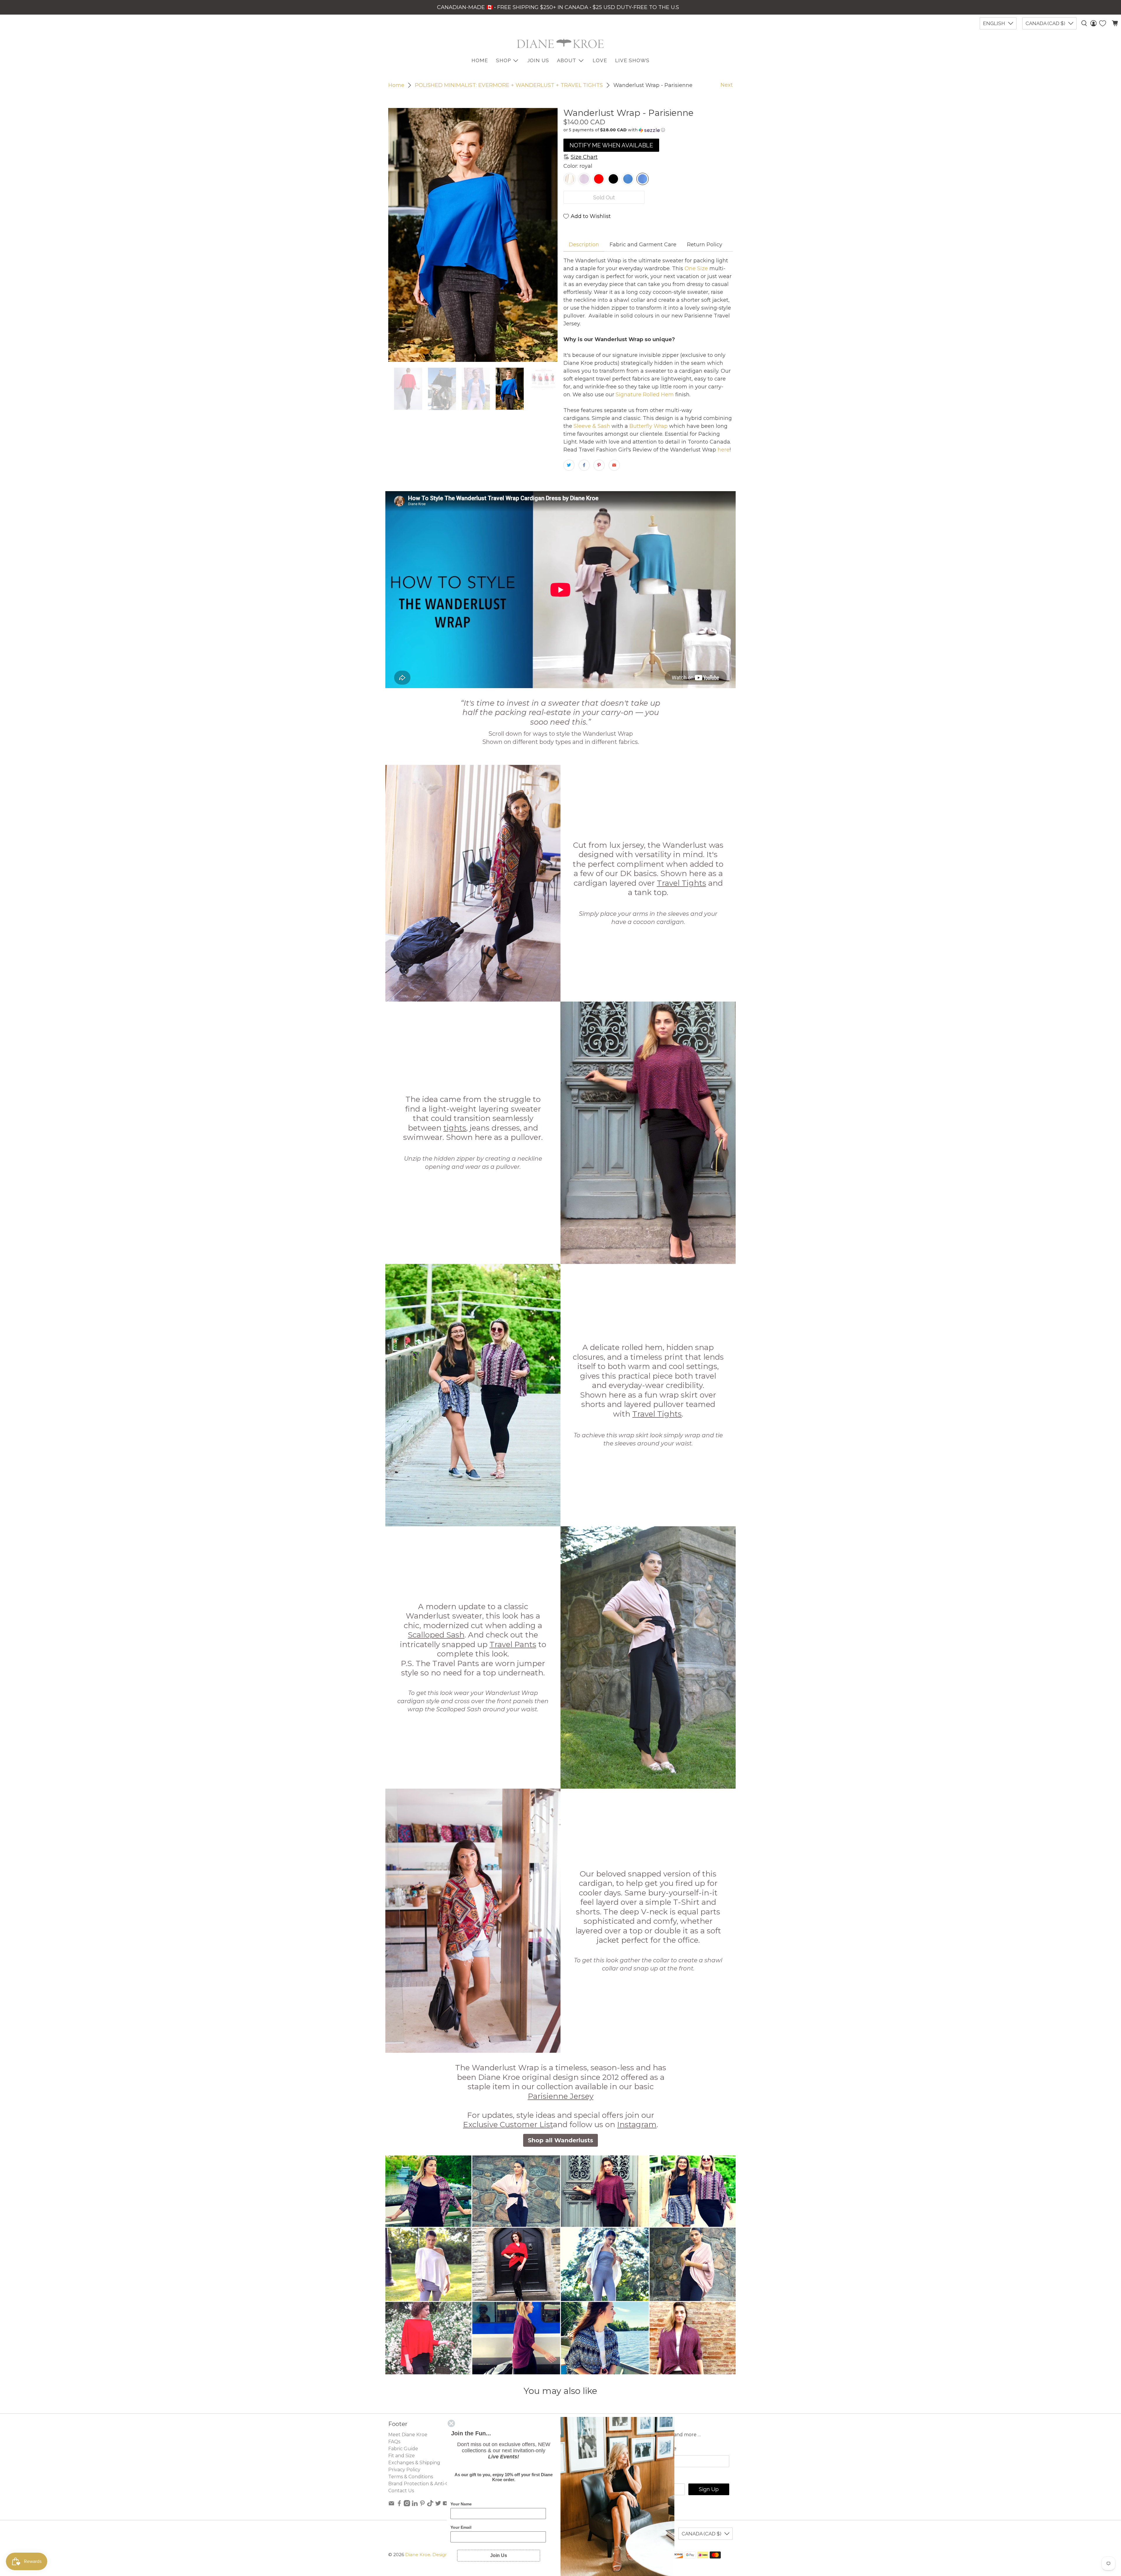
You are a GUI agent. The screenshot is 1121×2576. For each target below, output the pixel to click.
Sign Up (709, 2489)
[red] (599, 179)
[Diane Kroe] (560, 43)
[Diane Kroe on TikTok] (430, 2505)
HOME (480, 60)
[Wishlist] (1103, 23)
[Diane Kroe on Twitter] (438, 2505)
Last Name (662, 2448)
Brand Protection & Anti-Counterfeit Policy (438, 2484)
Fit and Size (402, 2456)
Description (584, 245)
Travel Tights (682, 883)
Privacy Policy (404, 2470)
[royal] (643, 179)
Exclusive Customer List (508, 2125)
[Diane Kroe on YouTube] (446, 2505)
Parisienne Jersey (561, 2096)
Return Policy (705, 245)
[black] (613, 179)
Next (727, 85)
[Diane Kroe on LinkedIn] (415, 2505)
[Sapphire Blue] (628, 179)
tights (455, 1128)
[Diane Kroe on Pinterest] (422, 2505)
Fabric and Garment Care (643, 245)
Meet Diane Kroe (408, 2435)
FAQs (394, 2442)
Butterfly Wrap (648, 426)
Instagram (637, 2125)
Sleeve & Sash (591, 426)
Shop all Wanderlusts (560, 2140)
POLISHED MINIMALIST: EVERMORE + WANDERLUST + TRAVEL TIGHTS (509, 85)
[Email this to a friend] (614, 465)
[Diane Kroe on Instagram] (407, 2505)
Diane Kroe (418, 2555)
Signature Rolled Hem (644, 395)
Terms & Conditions (411, 2477)
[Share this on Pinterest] (599, 465)
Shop (503, 60)
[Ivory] (570, 179)
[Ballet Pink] (584, 179)
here (723, 450)
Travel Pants (513, 1644)
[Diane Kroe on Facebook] (399, 2505)
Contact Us (401, 2491)
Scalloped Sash (436, 1635)
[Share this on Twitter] (569, 465)
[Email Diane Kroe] (391, 2505)
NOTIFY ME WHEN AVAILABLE (611, 145)
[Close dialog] (451, 2423)
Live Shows (632, 60)
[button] (648, 130)
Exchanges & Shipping (414, 2463)
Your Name (461, 2504)
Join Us (538, 60)
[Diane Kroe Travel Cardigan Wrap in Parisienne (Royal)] (473, 235)
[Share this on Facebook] (584, 465)
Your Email (461, 2527)
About (567, 60)
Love (600, 60)
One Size (696, 268)
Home (396, 85)
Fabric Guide (403, 2449)
